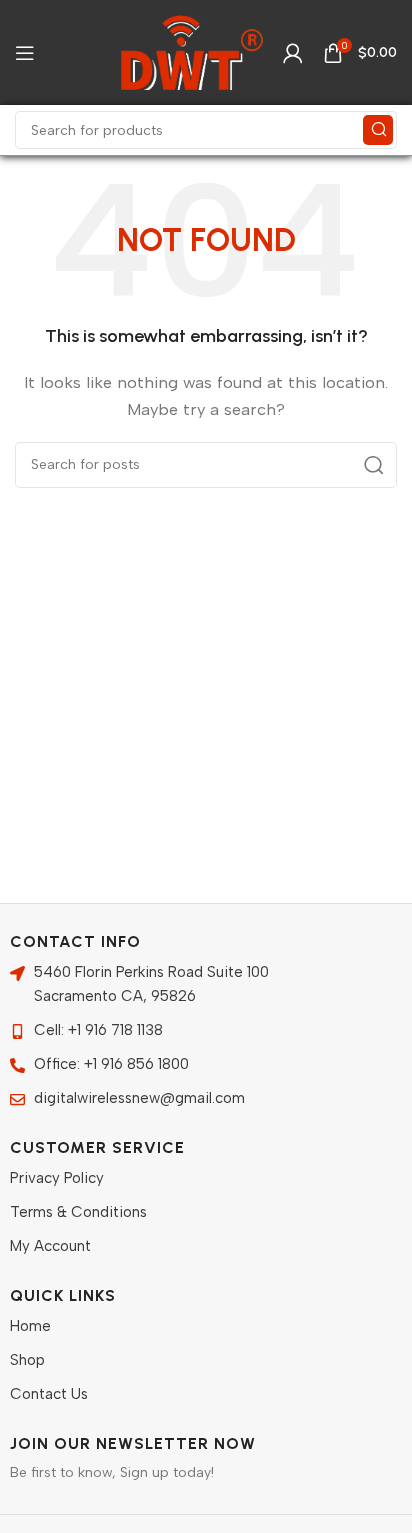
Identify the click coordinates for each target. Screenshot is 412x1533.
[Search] (378, 130)
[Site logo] (192, 51)
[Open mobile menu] (25, 53)
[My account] (293, 53)
